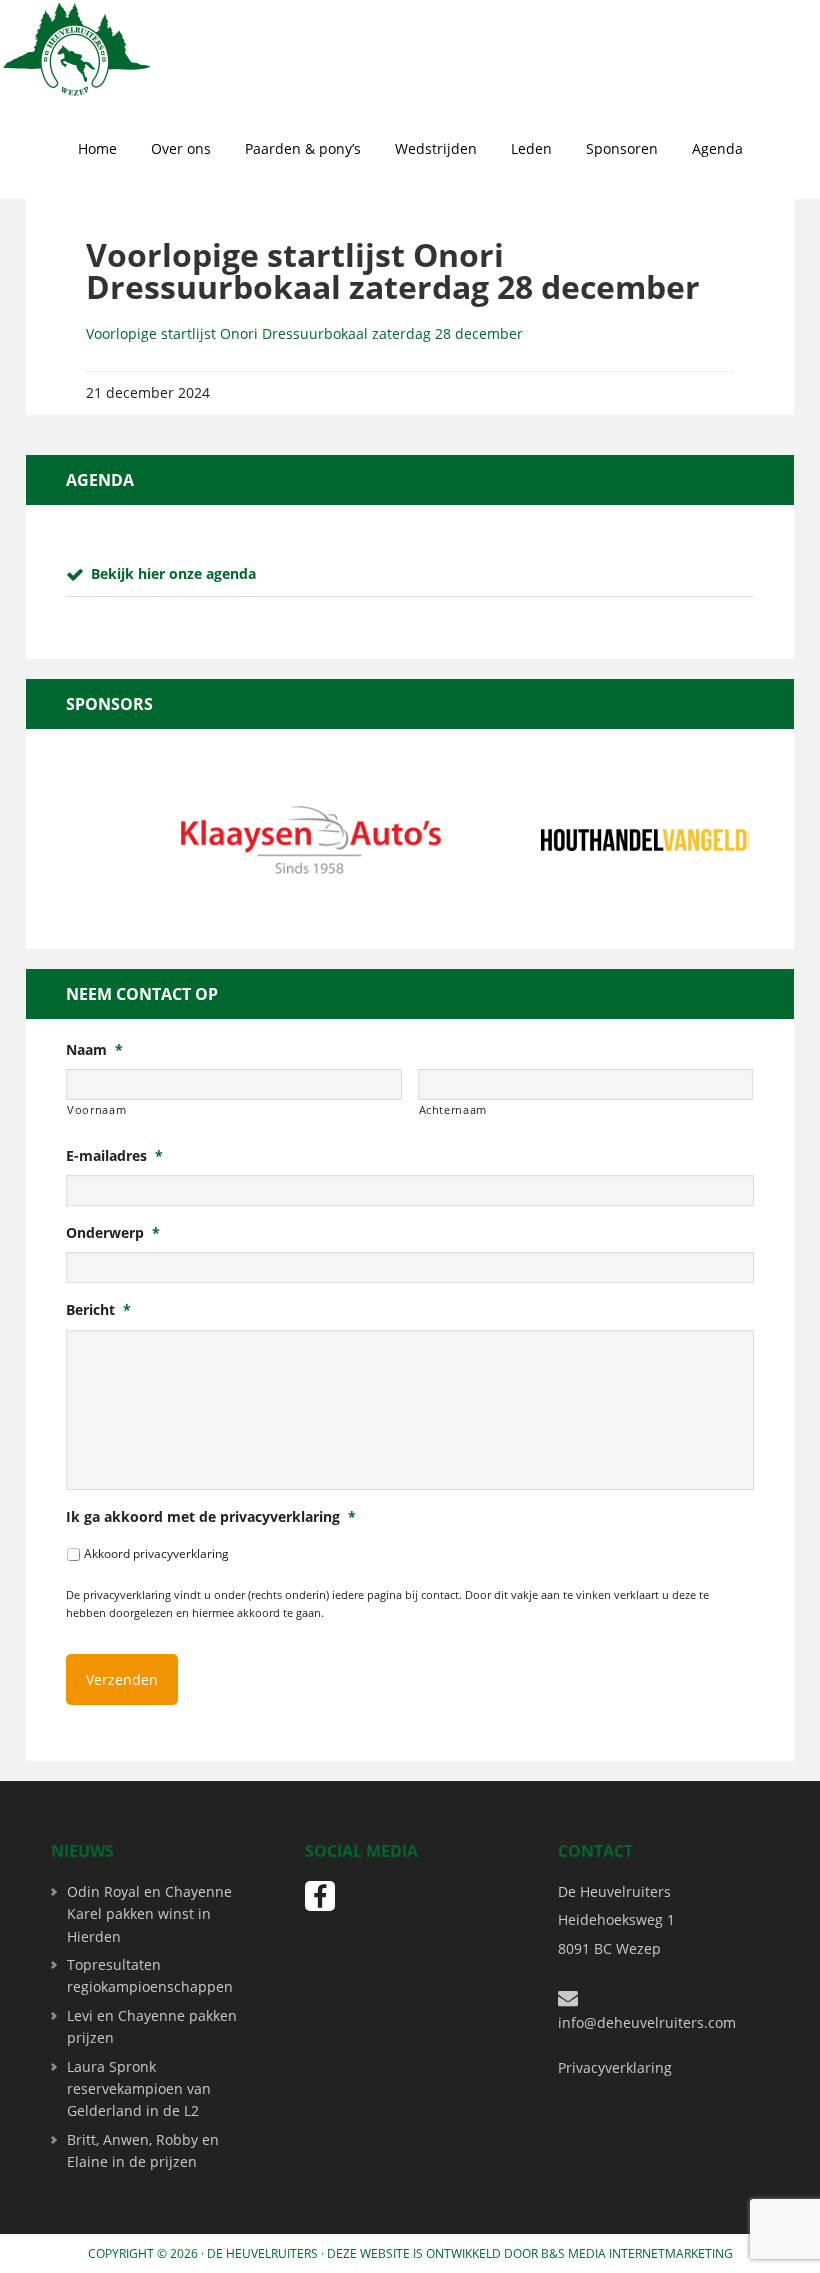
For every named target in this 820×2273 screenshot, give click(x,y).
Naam (94, 1050)
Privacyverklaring (615, 2067)
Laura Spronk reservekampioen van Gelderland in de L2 (139, 2089)
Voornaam (96, 1109)
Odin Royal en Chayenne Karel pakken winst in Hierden (149, 1914)
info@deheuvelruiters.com (647, 2022)
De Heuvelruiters (262, 2253)
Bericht (98, 1310)
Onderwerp (113, 1233)
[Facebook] (320, 1896)
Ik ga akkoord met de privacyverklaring (211, 1517)
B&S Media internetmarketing (637, 2253)
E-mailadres (114, 1156)
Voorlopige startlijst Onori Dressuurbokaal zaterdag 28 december (304, 333)
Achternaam (453, 1109)
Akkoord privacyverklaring (156, 1553)
